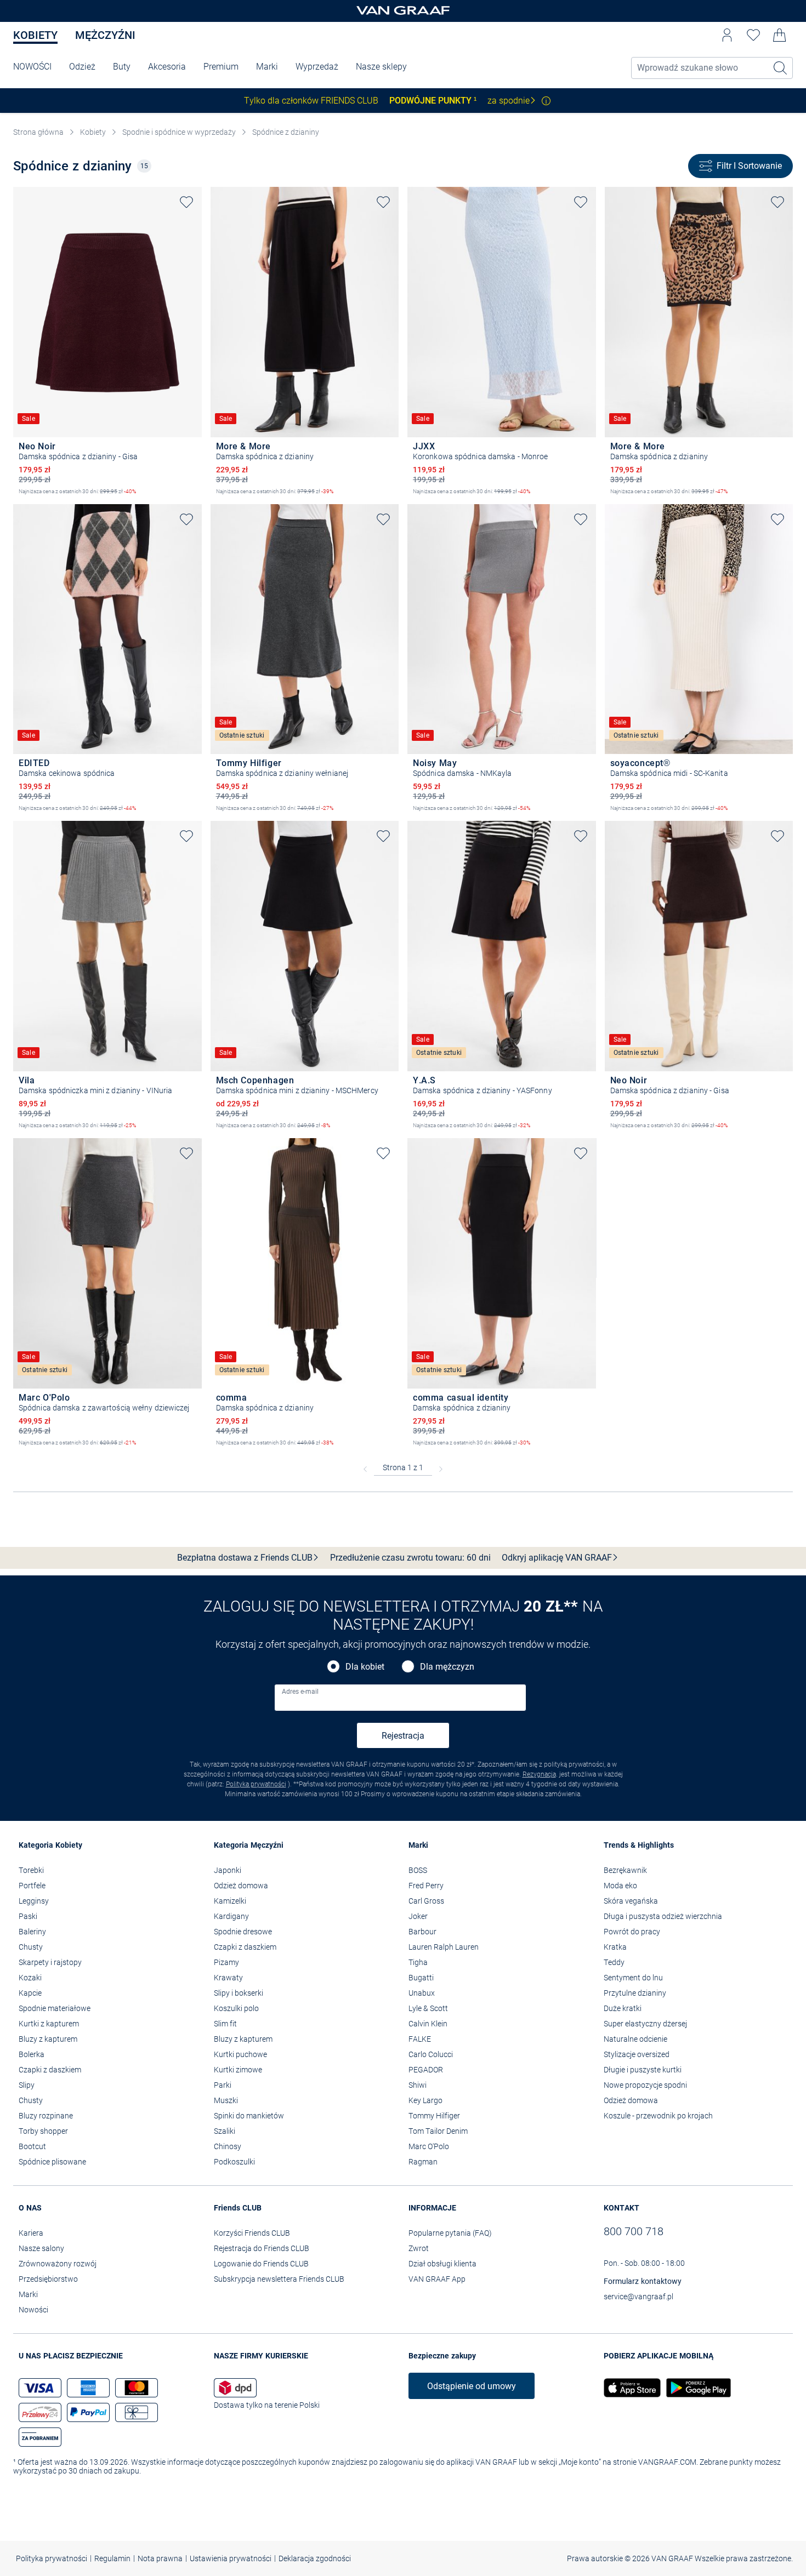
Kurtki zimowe (238, 2070)
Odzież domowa (241, 1886)
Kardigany (231, 1916)
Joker (418, 1916)
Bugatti (421, 1978)
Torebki (31, 1870)
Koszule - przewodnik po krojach (658, 2116)
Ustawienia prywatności (231, 2558)
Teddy (614, 1962)
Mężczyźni (105, 35)
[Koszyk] (780, 35)
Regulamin (112, 2558)
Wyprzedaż (317, 67)
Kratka (615, 1947)
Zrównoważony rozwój (58, 2264)
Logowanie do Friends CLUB (261, 2264)
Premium (221, 67)
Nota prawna (160, 2558)
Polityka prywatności (256, 1784)
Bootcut (32, 2146)
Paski (28, 1916)
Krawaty (228, 1978)
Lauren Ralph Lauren (444, 1947)
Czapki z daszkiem (50, 2070)
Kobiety (35, 35)
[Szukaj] (781, 68)
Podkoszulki (234, 2162)
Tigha (418, 1962)
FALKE (420, 2039)
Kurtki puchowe (240, 2054)
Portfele (32, 1886)
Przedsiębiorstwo (48, 2279)
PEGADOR (426, 2070)
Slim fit (225, 2024)
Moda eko (620, 1886)
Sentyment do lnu (633, 1978)
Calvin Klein (428, 2024)
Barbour (422, 1932)
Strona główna (38, 132)
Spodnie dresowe (243, 1932)
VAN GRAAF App (437, 2279)
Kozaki (30, 1978)
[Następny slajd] (194, 302)
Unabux (422, 1993)
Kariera (31, 2233)
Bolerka (32, 2054)
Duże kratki (623, 2008)
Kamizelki (230, 1901)
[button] (727, 35)
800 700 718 (634, 2231)
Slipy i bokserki (239, 1993)
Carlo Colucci (431, 2054)
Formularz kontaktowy (643, 2281)
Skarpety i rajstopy (50, 1962)
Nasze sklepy (381, 67)
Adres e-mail (300, 1692)
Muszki (226, 2100)
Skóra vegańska (631, 1901)
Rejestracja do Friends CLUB (262, 2248)
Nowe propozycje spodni (645, 2085)
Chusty (31, 1947)
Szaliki (225, 2131)
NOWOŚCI (32, 67)
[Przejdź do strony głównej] (403, 11)
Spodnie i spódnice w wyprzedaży (179, 132)
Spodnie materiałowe (55, 2008)
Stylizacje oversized (637, 2054)
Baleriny (32, 1932)
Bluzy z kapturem (48, 2039)
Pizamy (226, 1962)
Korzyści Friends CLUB (252, 2233)
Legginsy (34, 1901)
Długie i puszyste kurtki (643, 2070)
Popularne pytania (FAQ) (450, 2233)
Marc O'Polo (429, 2146)
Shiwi (418, 2085)
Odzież (82, 67)
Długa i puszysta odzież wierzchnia (663, 1916)
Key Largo (425, 2100)
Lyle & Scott (428, 2008)
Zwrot (419, 2248)
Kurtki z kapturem (49, 2024)
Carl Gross (426, 1901)
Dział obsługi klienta (442, 2264)
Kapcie (30, 1993)
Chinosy (228, 2146)
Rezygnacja (539, 1774)
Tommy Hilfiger (434, 2116)
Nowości (33, 2310)
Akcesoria (167, 67)
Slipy (27, 2085)
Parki (223, 2085)
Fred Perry (426, 1886)
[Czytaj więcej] (546, 101)
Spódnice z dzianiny (286, 132)
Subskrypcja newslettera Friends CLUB (279, 2279)
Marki (267, 67)
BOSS (418, 1870)
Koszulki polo (236, 2008)
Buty (122, 67)
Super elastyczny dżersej (645, 2024)
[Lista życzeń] (753, 35)
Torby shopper (43, 2131)
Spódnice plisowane (52, 2162)
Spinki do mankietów (249, 2116)
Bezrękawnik (625, 1870)
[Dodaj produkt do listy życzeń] (186, 202)
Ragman (423, 2162)
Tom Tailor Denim (438, 2131)
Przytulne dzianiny (635, 1993)
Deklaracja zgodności (315, 2558)
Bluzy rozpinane (46, 2116)
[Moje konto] (727, 35)
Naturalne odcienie (635, 2039)
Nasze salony (41, 2248)
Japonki (228, 1870)
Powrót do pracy (632, 1932)
